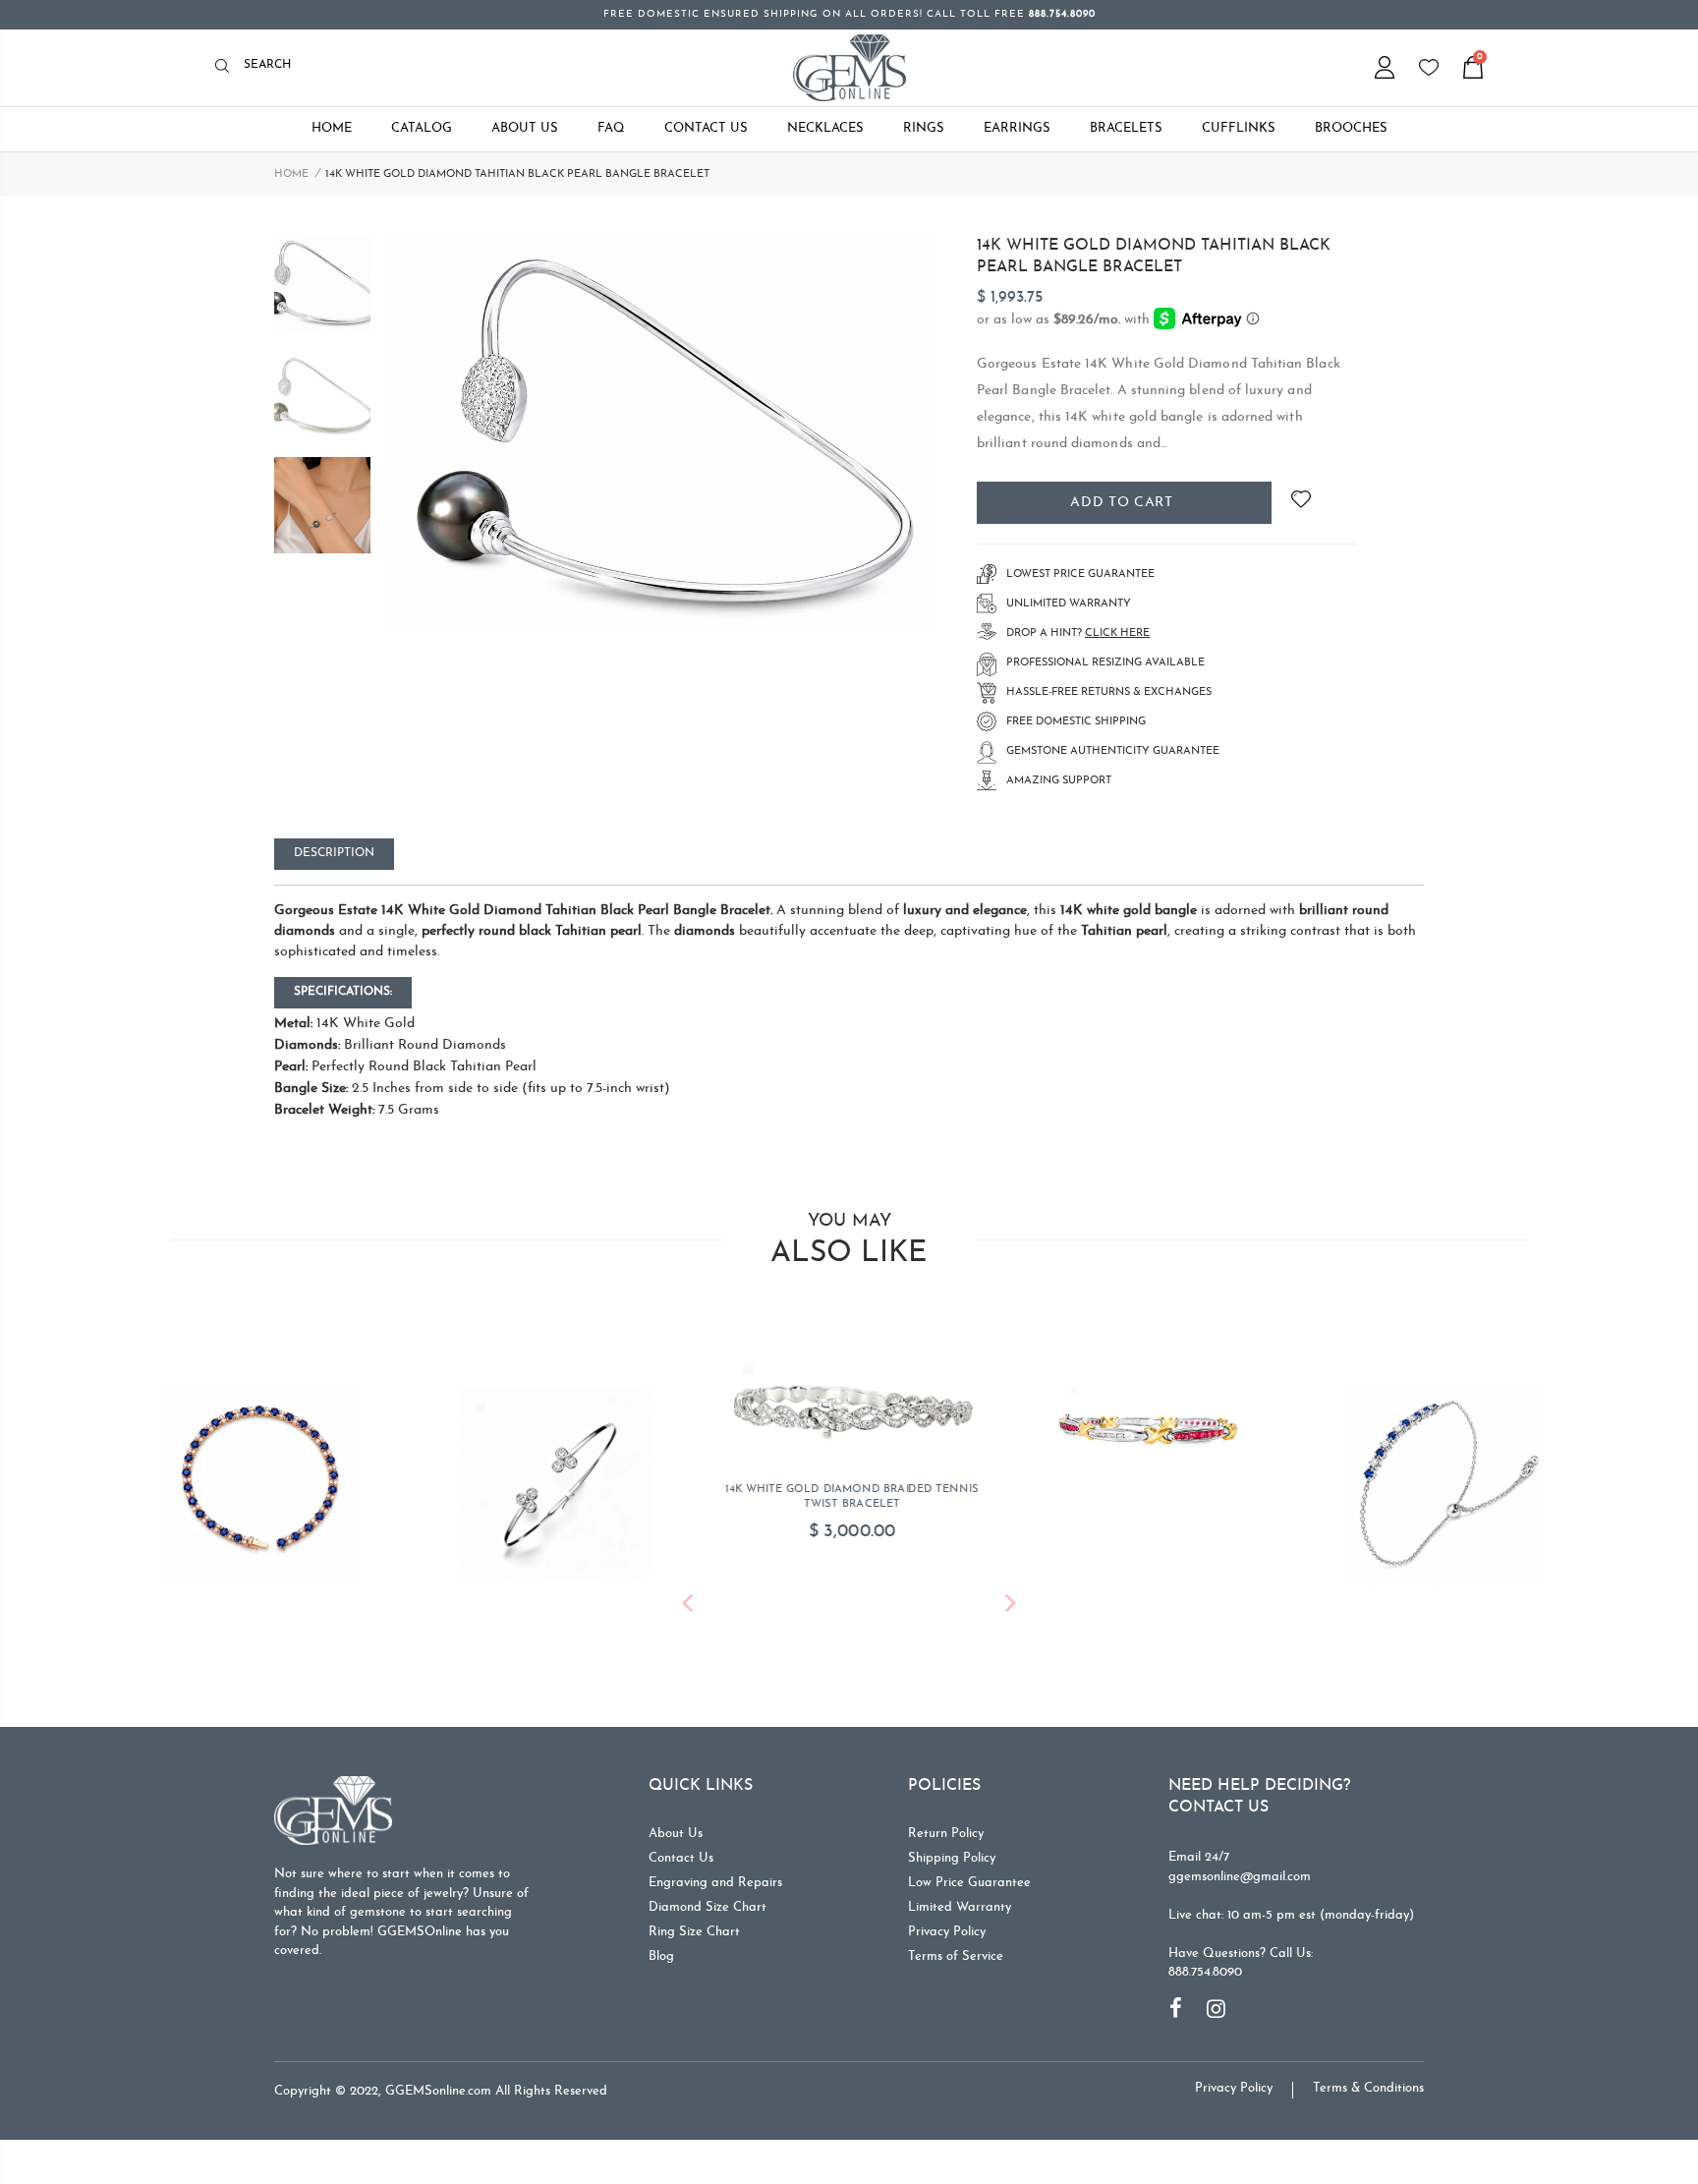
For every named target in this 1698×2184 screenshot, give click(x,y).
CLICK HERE (1117, 633)
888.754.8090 (1205, 1972)
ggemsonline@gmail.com (1240, 1877)
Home (291, 174)
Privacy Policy (947, 1932)
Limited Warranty (960, 1907)
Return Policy (946, 1834)
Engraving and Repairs (715, 1883)
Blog (661, 1956)
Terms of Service (956, 1956)
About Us (676, 1834)
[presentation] (687, 1607)
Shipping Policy (952, 1858)
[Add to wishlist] (1301, 503)
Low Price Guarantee (969, 1883)
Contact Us (681, 1858)
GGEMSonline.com (438, 2091)
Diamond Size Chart (707, 1907)
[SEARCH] (227, 67)
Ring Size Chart (694, 1932)
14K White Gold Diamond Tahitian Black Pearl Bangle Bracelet (1154, 257)
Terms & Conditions (1368, 2088)
